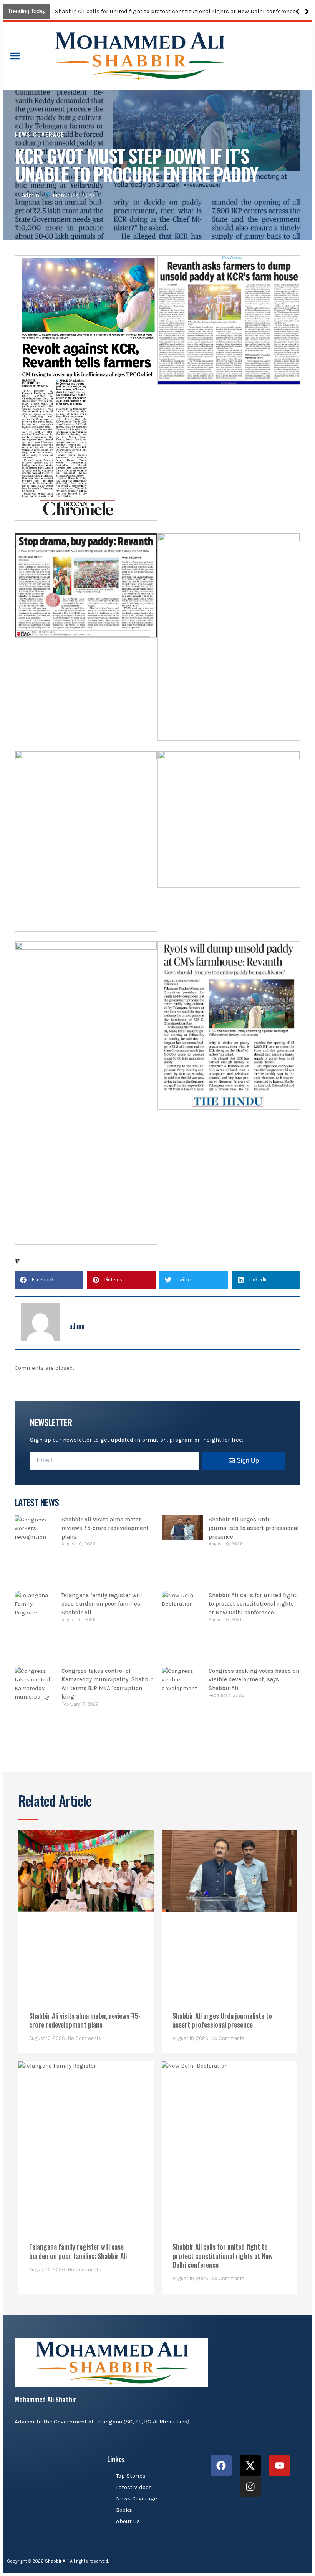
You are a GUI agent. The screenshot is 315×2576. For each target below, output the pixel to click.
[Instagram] (250, 2487)
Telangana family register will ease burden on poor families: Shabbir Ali (102, 1604)
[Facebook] (221, 2466)
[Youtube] (279, 2466)
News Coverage (40, 134)
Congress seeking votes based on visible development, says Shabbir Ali (254, 1680)
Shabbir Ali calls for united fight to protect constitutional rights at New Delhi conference (253, 1604)
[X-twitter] (250, 2466)
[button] (307, 12)
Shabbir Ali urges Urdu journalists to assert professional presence (254, 1528)
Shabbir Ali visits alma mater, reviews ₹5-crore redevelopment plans (148, 11)
